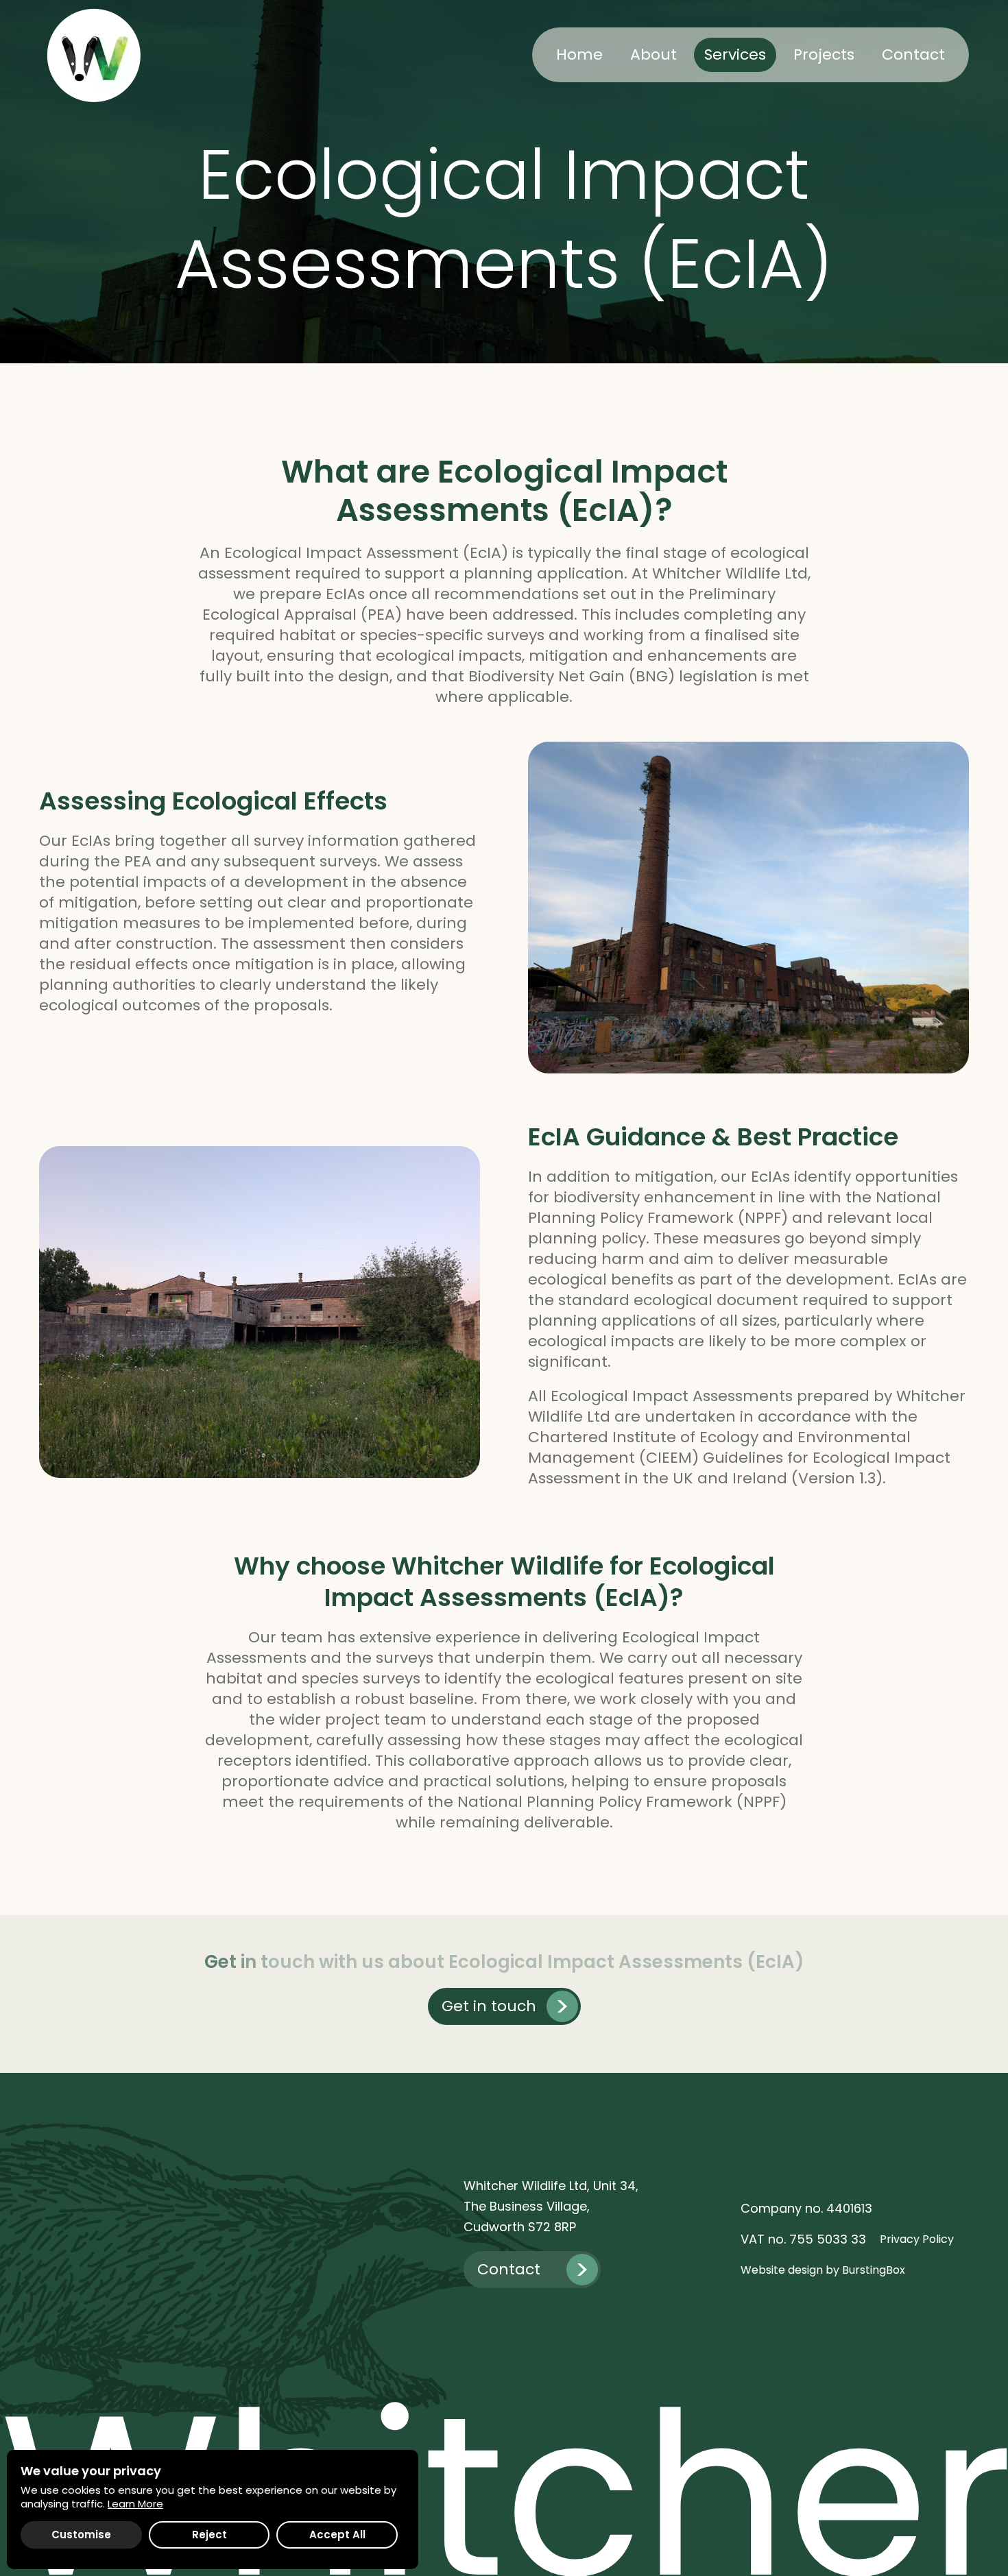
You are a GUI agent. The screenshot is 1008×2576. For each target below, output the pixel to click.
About (653, 54)
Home (579, 54)
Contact (913, 54)
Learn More (135, 2504)
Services (735, 54)
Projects (824, 54)
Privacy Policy (917, 2239)
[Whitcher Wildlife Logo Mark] (94, 55)
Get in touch (489, 2006)
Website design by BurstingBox (823, 2270)
